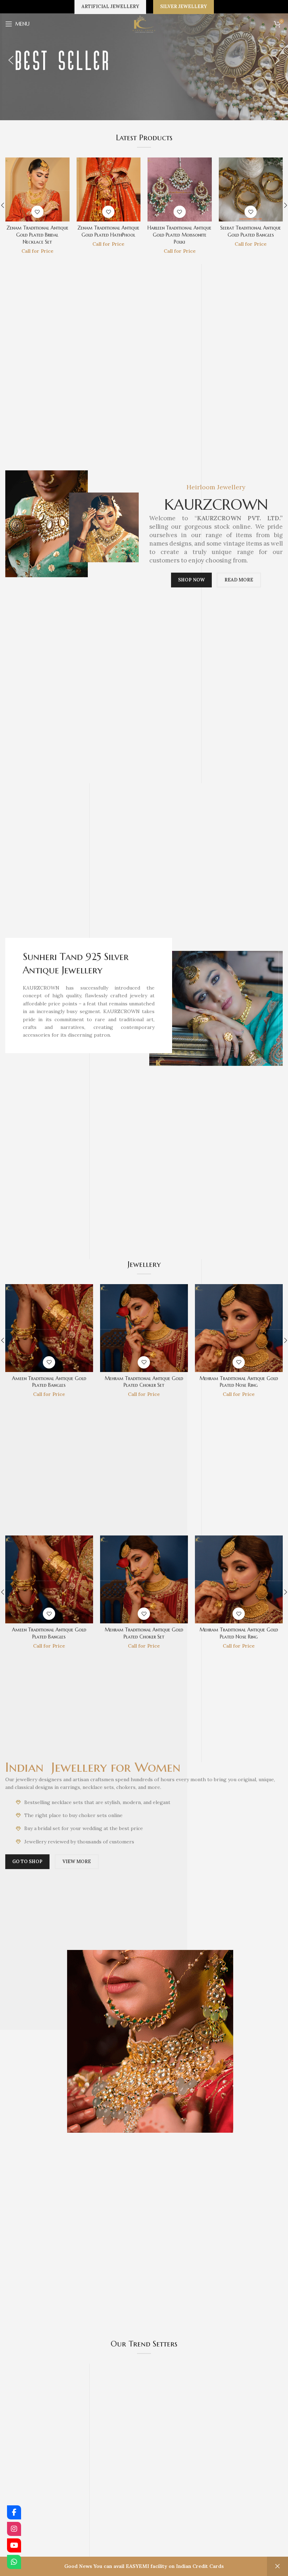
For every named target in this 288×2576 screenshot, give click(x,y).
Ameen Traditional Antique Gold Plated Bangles (108, 231)
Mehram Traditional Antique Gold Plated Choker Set (180, 235)
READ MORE (239, 580)
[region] (144, 60)
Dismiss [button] (277, 2566)
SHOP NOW (191, 580)
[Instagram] (14, 2529)
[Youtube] (14, 2545)
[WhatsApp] (14, 2562)
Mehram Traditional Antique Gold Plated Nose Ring (251, 235)
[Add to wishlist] (37, 212)
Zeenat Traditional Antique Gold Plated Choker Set (37, 231)
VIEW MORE (77, 1862)
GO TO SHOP (27, 1862)
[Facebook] (14, 2512)
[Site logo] (144, 24)
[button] (11, 60)
